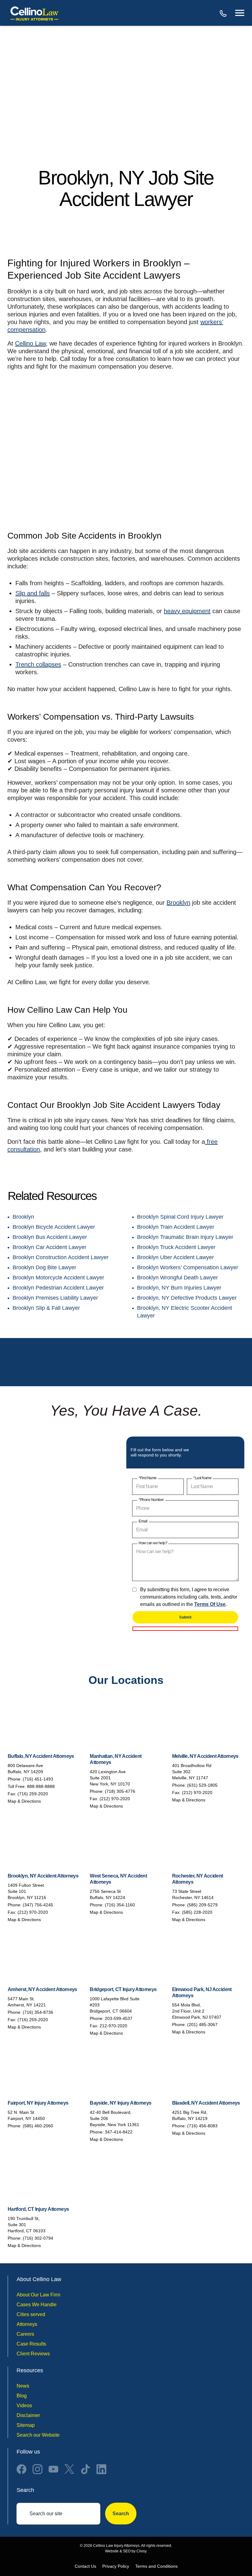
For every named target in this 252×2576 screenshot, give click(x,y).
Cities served (31, 2314)
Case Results (31, 2344)
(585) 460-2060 (38, 2126)
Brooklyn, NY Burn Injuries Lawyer (179, 1288)
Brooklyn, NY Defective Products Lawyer (187, 1298)
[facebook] (22, 2469)
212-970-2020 (113, 2026)
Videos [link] (24, 2406)
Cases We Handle (37, 2305)
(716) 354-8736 (38, 2012)
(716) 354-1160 (120, 1905)
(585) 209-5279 (202, 1905)
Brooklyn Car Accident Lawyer (49, 1247)
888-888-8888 (224, 13)
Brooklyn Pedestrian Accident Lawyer (58, 1288)
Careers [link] (25, 2334)
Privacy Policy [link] (116, 2566)
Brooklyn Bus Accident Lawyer (50, 1237)
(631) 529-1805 (202, 1785)
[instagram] (37, 2469)
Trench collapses (38, 664)
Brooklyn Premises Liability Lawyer (55, 1298)
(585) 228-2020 (197, 1912)
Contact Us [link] (85, 2566)
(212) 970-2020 (115, 1799)
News (23, 2386)
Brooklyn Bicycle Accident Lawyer (54, 1227)
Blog (22, 2396)
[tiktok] (85, 2469)
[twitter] (69, 2469)
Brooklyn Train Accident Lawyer (176, 1227)
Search (121, 2514)
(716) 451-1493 (38, 1779)
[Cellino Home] (34, 13)
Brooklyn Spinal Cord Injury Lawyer (180, 1217)
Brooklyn (178, 903)
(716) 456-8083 (202, 2126)
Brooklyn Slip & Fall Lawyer (46, 1308)
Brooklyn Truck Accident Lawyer (176, 1247)
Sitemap (26, 2425)
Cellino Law (30, 343)
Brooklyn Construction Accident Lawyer (61, 1257)
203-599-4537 (119, 2018)
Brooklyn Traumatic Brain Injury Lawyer (185, 1237)
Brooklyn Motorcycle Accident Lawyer (58, 1278)
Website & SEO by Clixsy (126, 2551)
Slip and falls (33, 593)
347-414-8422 (119, 2132)
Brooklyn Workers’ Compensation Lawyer (188, 1267)
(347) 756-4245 (38, 1905)
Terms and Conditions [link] (156, 2566)
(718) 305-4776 (120, 1791)
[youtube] (53, 2469)
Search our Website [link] (38, 2435)
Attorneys (27, 2324)
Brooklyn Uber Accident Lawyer (175, 1257)
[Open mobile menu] (240, 13)
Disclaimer (28, 2415)
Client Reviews (33, 2354)
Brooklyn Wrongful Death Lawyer (177, 1278)
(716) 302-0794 (38, 2238)
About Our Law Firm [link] (38, 2295)
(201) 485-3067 (202, 2025)
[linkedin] (101, 2469)
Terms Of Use (210, 1604)
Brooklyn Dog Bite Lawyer (44, 1267)
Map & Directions (24, 1801)
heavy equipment (187, 611)
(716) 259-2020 (33, 1794)
